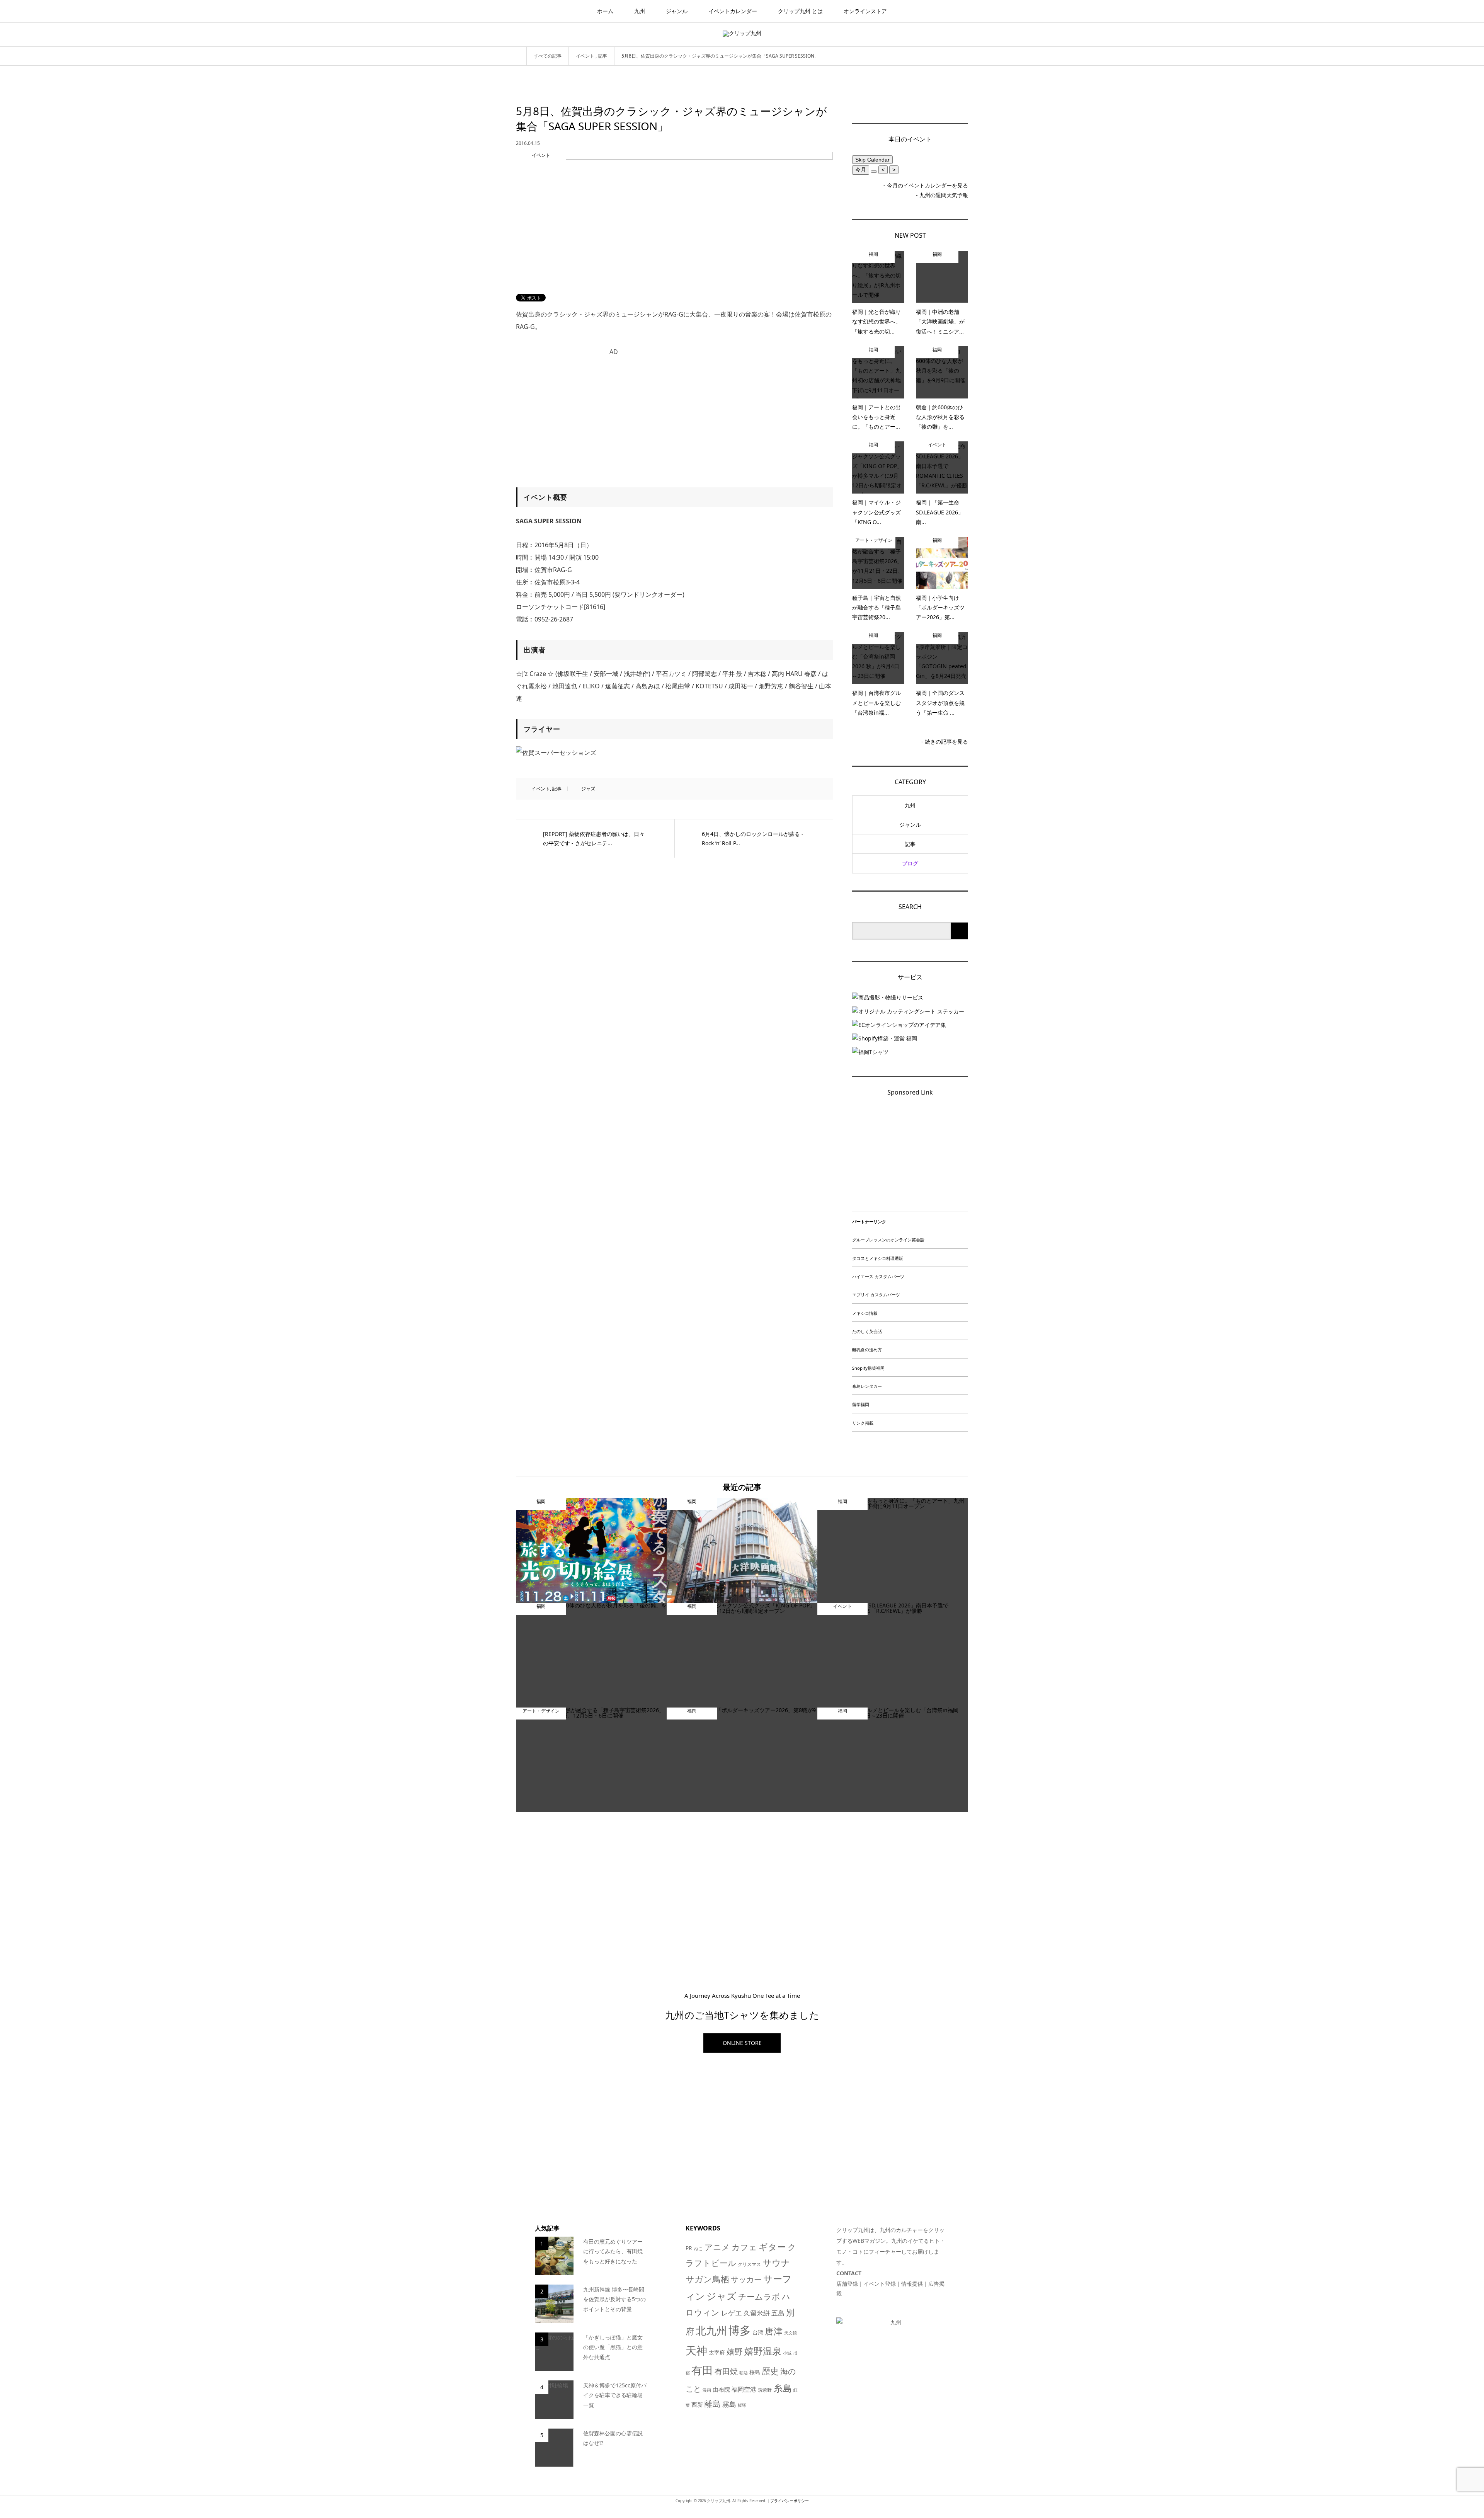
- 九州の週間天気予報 (942, 195)
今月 (861, 170)
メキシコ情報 (865, 1313)
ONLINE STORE (742, 2043)
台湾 (758, 2332)
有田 (702, 2370)
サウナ (776, 2263)
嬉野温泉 (763, 2351)
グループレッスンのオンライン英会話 (888, 1240)
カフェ (744, 2247)
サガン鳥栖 (707, 2279)
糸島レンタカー (867, 1386)
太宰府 (717, 2352)
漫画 (707, 2390)
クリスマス (749, 2264)
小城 (787, 2353)
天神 (696, 2350)
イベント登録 (880, 2284)
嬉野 (735, 2351)
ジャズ (588, 789)
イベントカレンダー (733, 11)
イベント (541, 789)
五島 (778, 2313)
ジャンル (677, 11)
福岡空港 (744, 2389)
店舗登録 (847, 2284)
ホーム (605, 11)
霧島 (729, 2404)
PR (689, 2248)
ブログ (910, 863)
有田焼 (726, 2371)
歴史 (770, 2371)
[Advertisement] (674, 414)
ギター (772, 2247)
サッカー (746, 2279)
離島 (713, 2404)
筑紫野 (765, 2390)
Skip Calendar (872, 160)
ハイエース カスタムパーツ (878, 1276)
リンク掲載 (863, 1423)
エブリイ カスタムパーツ (876, 1295)
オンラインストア (865, 11)
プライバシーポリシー (790, 2501)
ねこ (698, 2248)
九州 (640, 11)
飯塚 (742, 2405)
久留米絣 (757, 2313)
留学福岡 (861, 1404)
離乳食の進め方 (867, 1349)
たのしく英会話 (867, 1331)
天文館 (791, 2333)
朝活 (744, 2373)
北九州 (711, 2331)
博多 (740, 2330)
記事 (557, 789)
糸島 (783, 2388)
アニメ (717, 2247)
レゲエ (732, 2313)
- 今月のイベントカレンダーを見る (926, 185)
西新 (697, 2404)
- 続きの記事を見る (945, 741)
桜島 (755, 2372)
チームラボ (759, 2296)
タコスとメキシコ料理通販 (878, 1258)
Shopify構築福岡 (868, 1368)
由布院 (721, 2389)
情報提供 (912, 2284)
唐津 (774, 2331)
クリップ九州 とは (800, 11)
